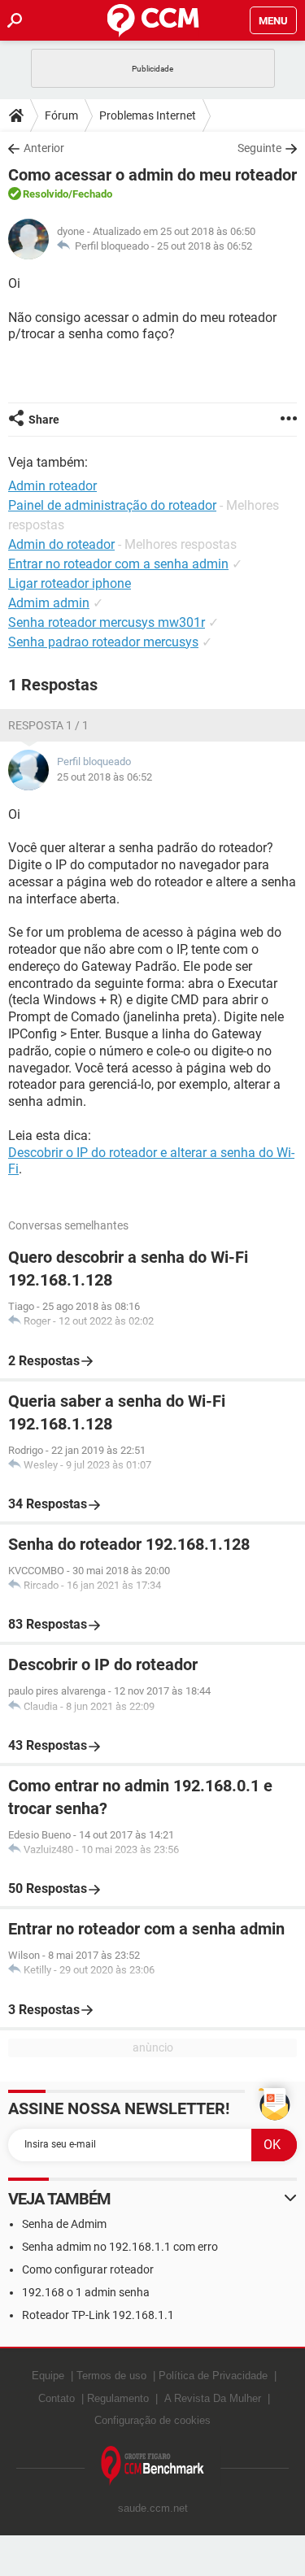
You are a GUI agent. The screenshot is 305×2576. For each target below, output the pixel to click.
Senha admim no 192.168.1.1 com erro (120, 2247)
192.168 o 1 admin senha (86, 2292)
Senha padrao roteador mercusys (103, 642)
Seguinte (259, 148)
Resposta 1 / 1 (48, 725)
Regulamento (118, 2398)
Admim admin (49, 603)
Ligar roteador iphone (70, 583)
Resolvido (46, 194)
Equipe (48, 2376)
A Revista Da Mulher (213, 2398)
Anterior (44, 148)
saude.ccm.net (153, 2508)
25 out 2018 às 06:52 (205, 246)
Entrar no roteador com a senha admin (118, 564)
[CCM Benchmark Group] (153, 2466)
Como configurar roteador (88, 2269)
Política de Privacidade (213, 2376)
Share (44, 420)
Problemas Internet (148, 115)
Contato (57, 2398)
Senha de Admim (64, 2224)
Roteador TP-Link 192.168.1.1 (98, 2315)
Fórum (61, 115)
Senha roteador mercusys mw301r (107, 622)
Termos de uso (111, 2376)
